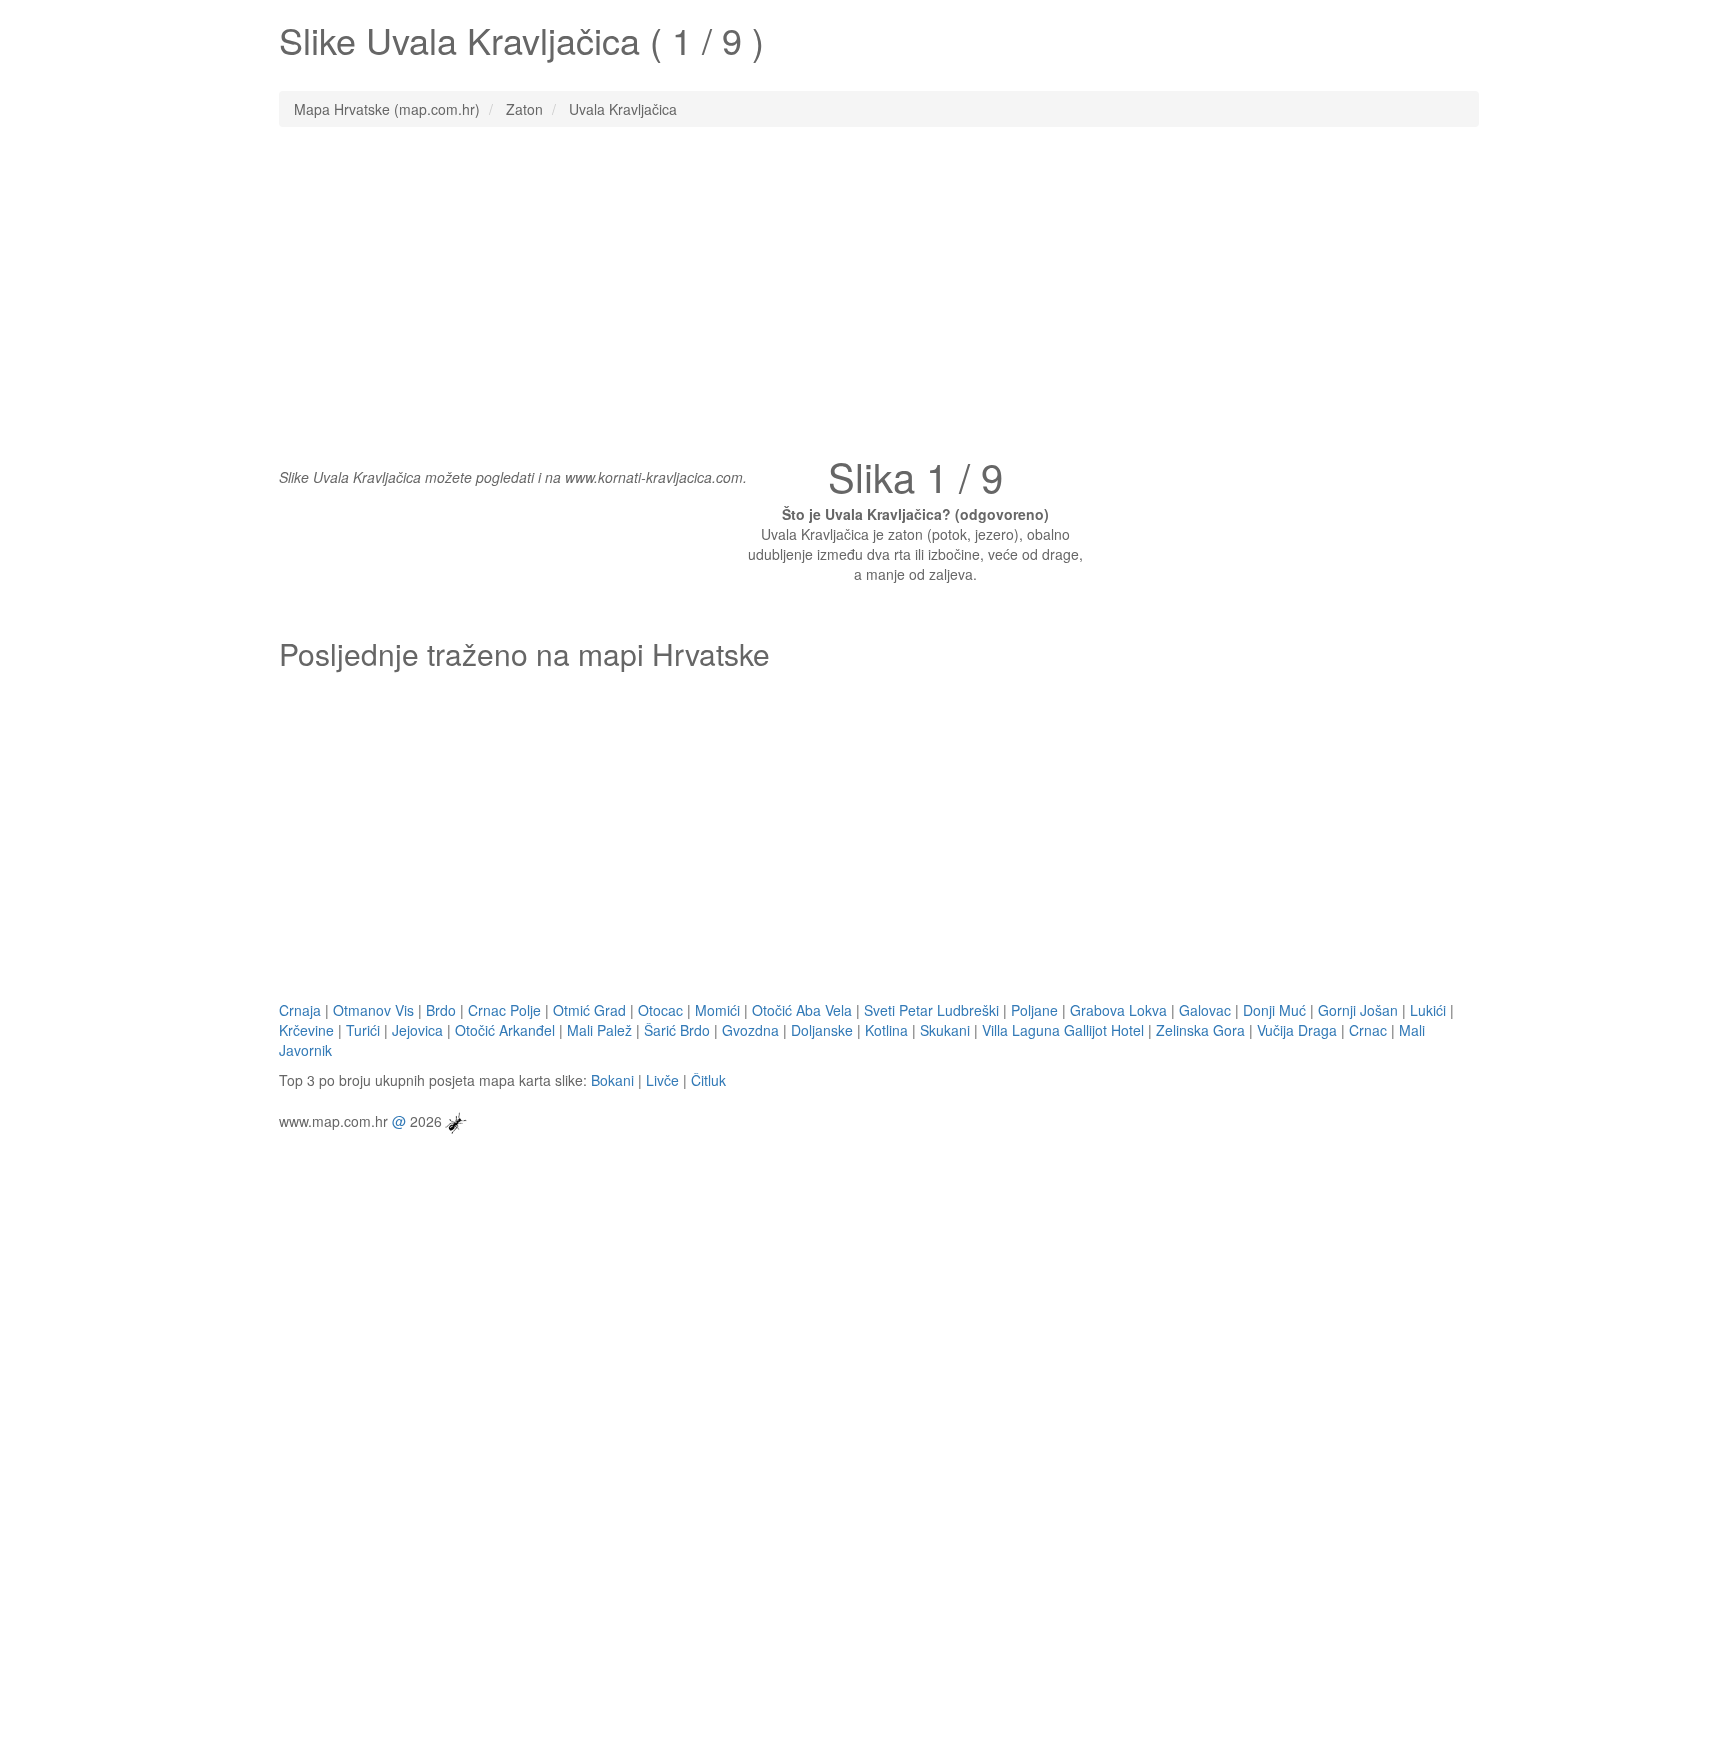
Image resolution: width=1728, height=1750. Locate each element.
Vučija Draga (1297, 1030)
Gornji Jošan (1358, 1010)
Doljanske (822, 1030)
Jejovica (417, 1030)
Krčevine (306, 1030)
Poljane (1034, 1010)
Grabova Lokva (1118, 1010)
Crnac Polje (504, 1010)
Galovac (1205, 1010)
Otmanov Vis (373, 1010)
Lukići (1428, 1010)
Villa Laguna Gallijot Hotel (1063, 1030)
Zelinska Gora (1200, 1030)
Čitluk (708, 1080)
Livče (662, 1080)
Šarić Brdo (677, 1030)
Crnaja (300, 1010)
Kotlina (886, 1030)
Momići (717, 1010)
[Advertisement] (864, 287)
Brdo (441, 1010)
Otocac (660, 1010)
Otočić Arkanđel (505, 1030)
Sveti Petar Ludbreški (931, 1010)
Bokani (612, 1080)
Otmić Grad (589, 1010)
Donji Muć (1274, 1010)
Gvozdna (750, 1030)
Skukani (945, 1030)
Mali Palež (599, 1030)
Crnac (1368, 1030)
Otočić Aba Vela (802, 1010)
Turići (363, 1030)
